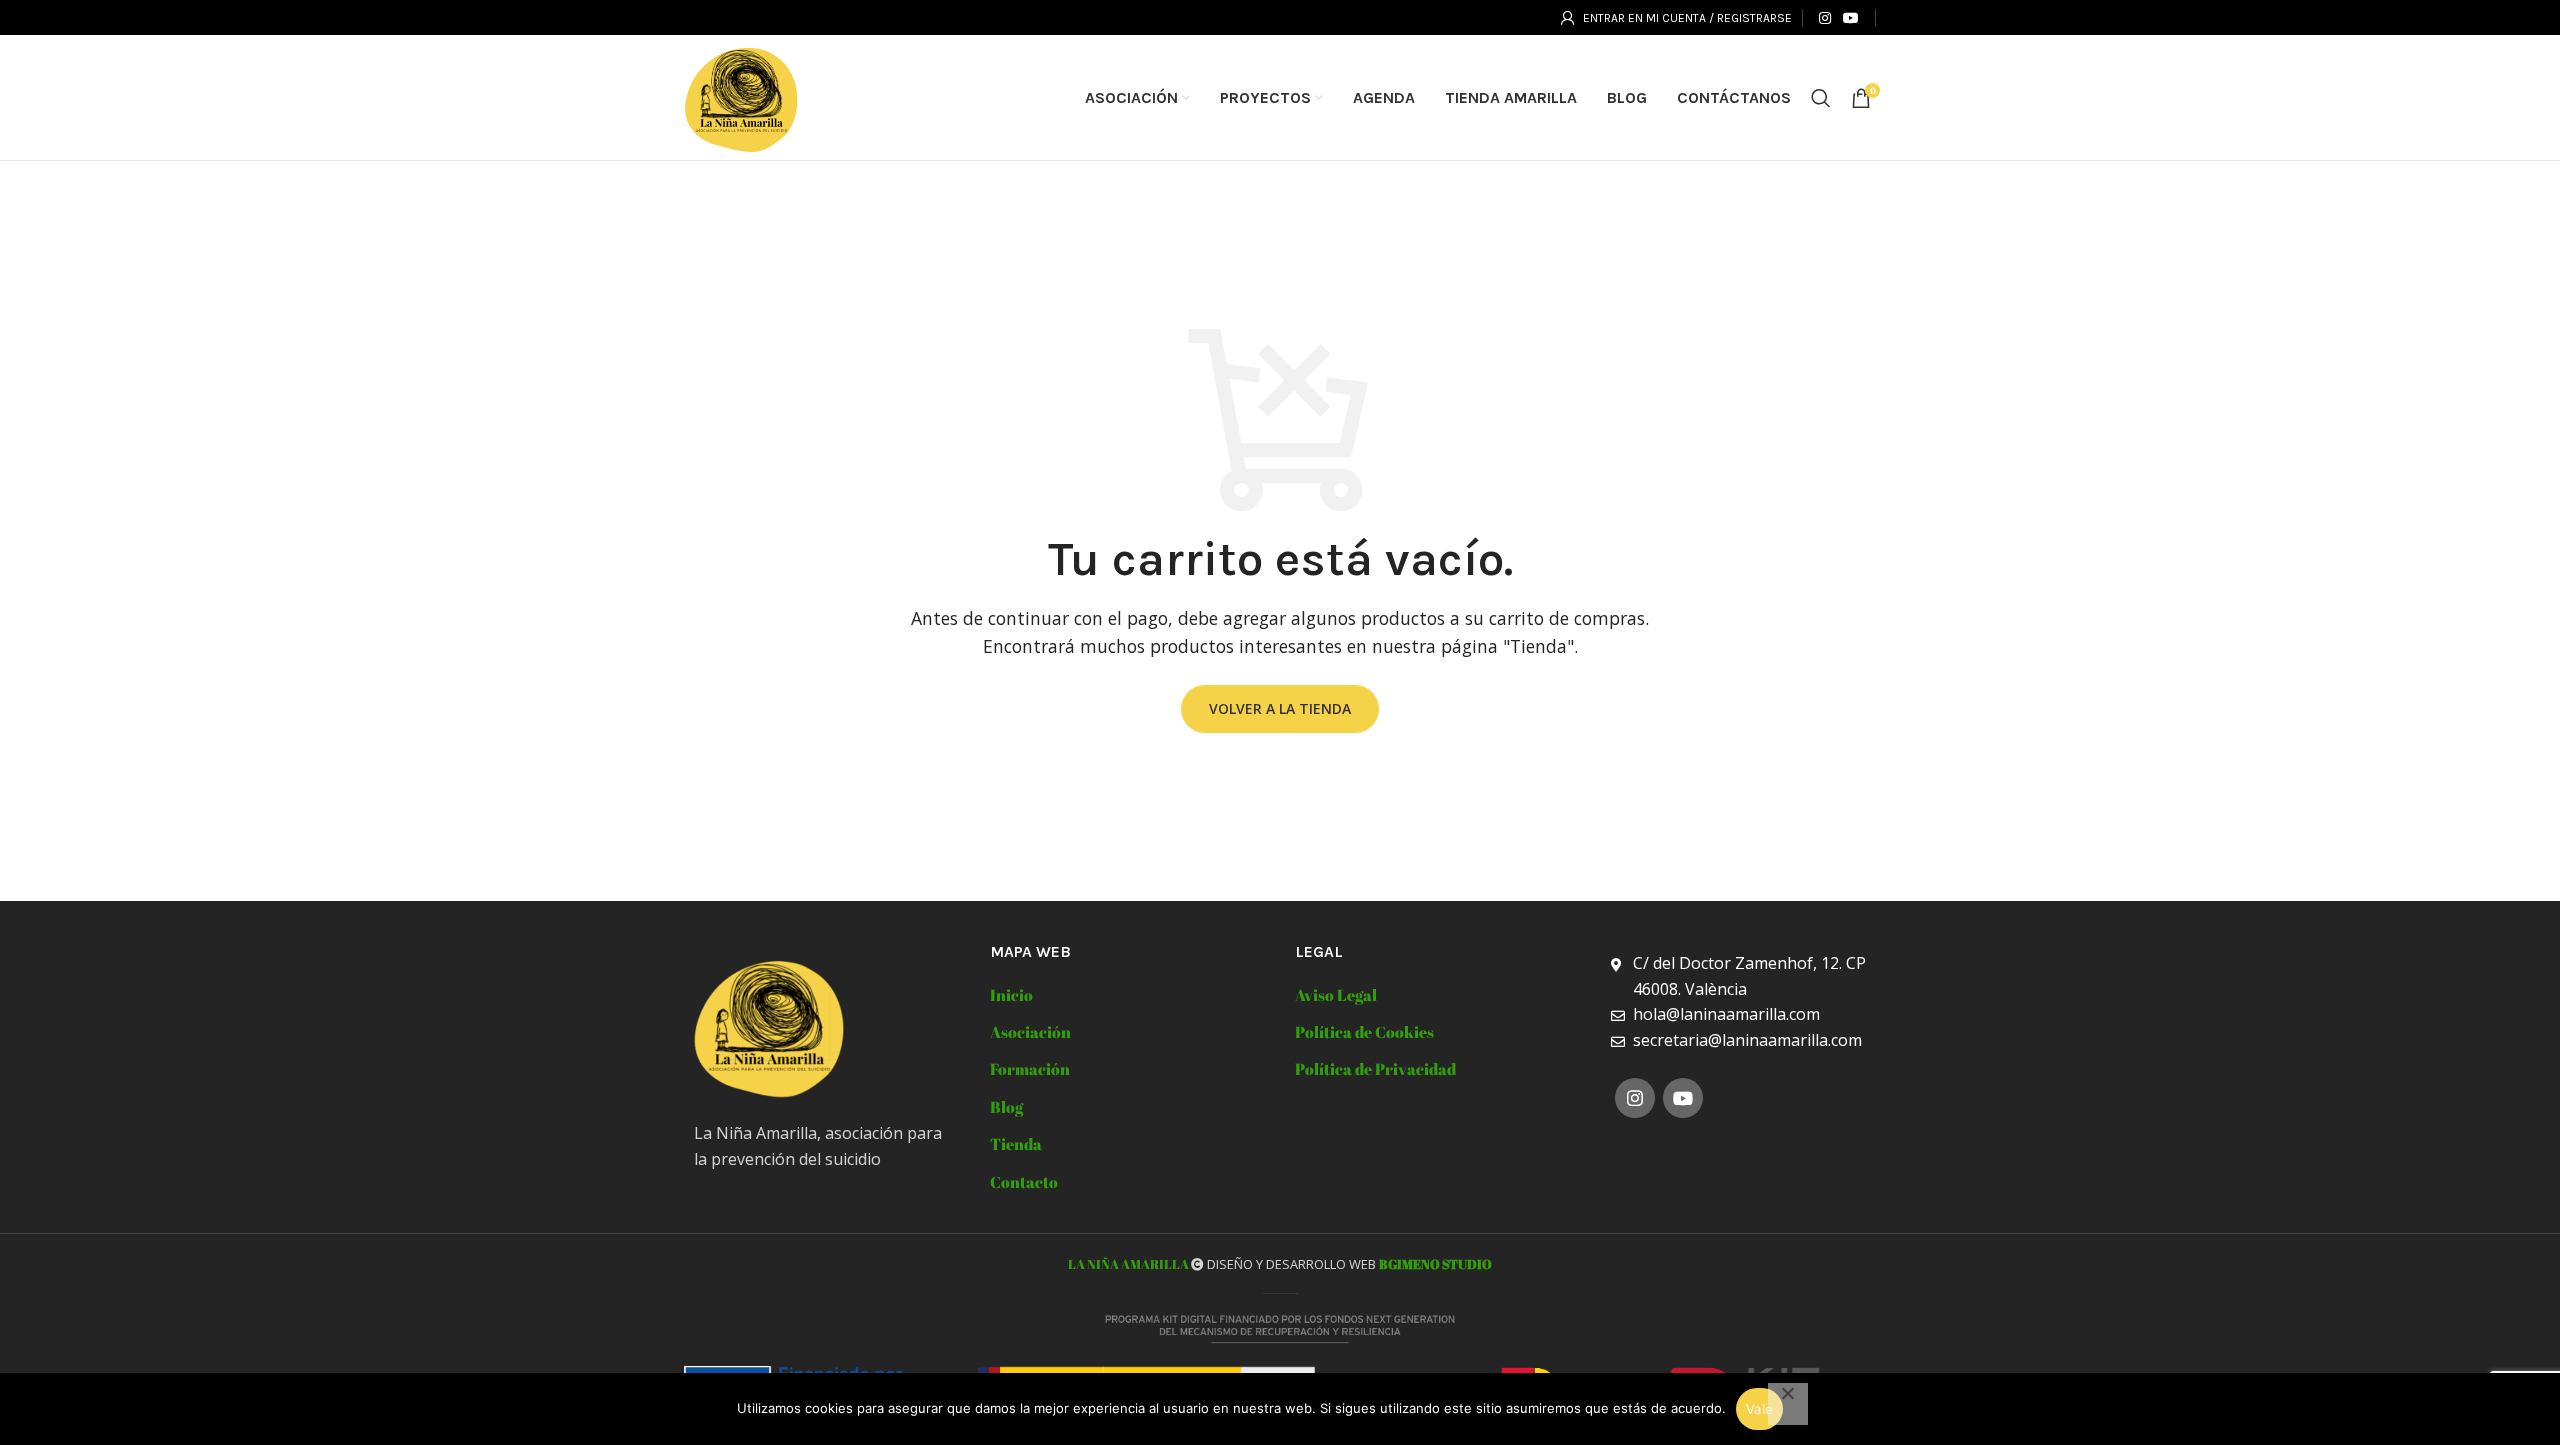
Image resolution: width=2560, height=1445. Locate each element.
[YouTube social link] (1851, 18)
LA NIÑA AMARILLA (1129, 1264)
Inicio (1011, 995)
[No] (1788, 1404)
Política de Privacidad (1375, 1069)
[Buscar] (1821, 98)
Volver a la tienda (1280, 708)
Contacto (1024, 1182)
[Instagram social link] (1825, 18)
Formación (1030, 1069)
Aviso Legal (1336, 995)
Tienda (1016, 1144)
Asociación (1030, 1032)
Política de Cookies (1364, 1032)
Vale (1759, 1409)
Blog (1006, 1107)
